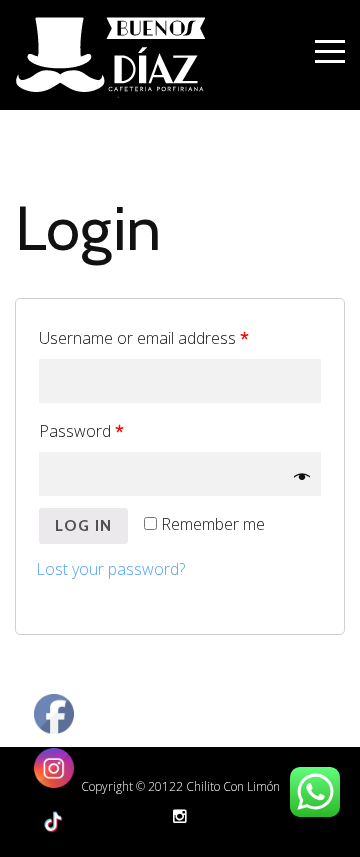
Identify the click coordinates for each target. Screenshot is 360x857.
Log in (83, 525)
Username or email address (144, 338)
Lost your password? (110, 569)
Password (81, 431)
